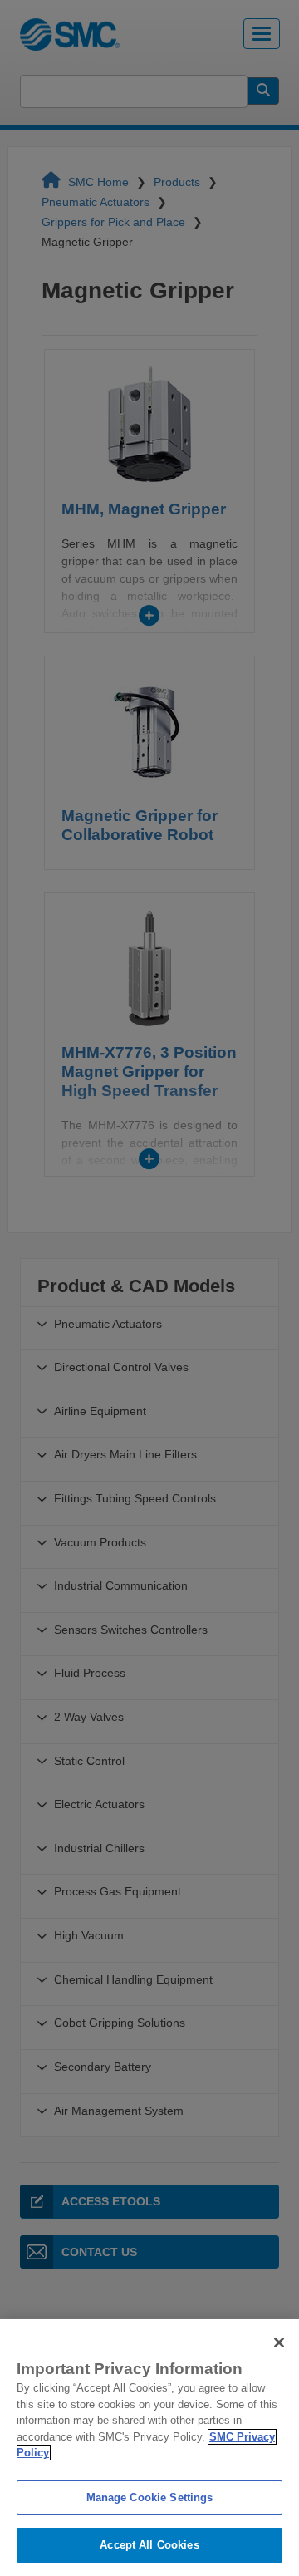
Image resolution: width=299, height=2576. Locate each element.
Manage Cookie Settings (150, 2497)
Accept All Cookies (149, 2545)
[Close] (279, 2342)
